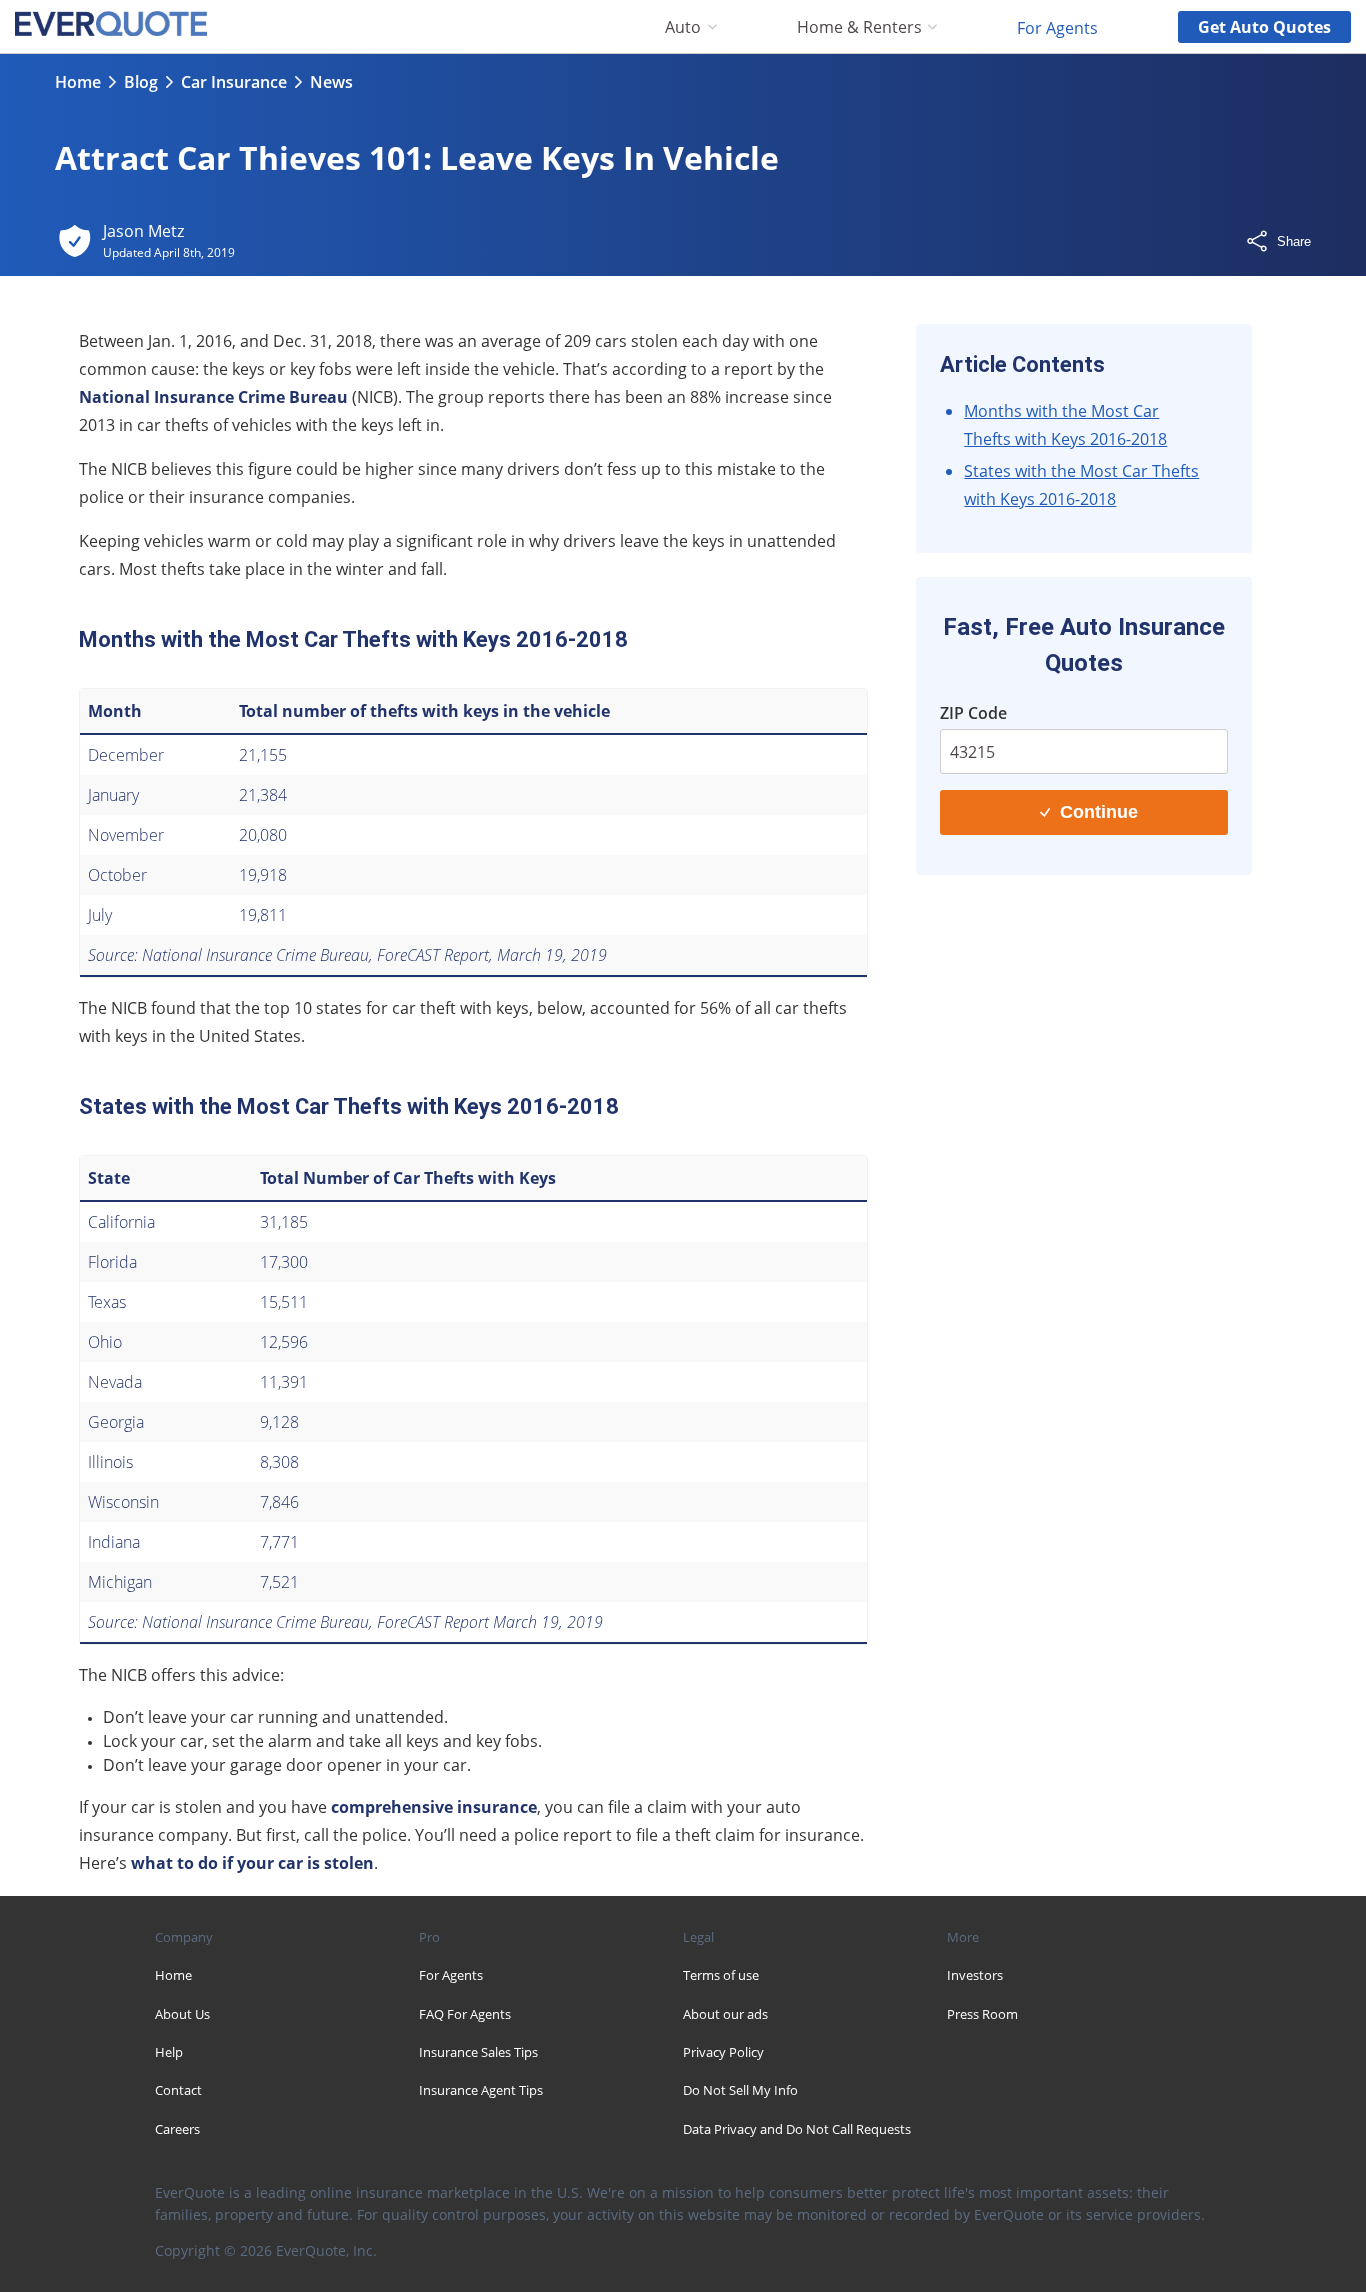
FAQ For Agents (465, 2014)
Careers (177, 2129)
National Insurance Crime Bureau (213, 397)
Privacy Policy (723, 2052)
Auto (683, 27)
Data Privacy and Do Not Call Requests (797, 2129)
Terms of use (721, 1975)
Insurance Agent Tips (481, 2090)
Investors (975, 1975)
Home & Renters (859, 27)
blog (141, 82)
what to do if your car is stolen (252, 1863)
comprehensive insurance (434, 1807)
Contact (178, 2090)
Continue (1099, 812)
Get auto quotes (1264, 27)
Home (78, 82)
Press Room (982, 2014)
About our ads (725, 2014)
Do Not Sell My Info (740, 2090)
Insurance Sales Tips (478, 2052)
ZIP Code (973, 713)
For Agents (1057, 27)
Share (1294, 241)
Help (169, 2052)
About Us (182, 2014)
